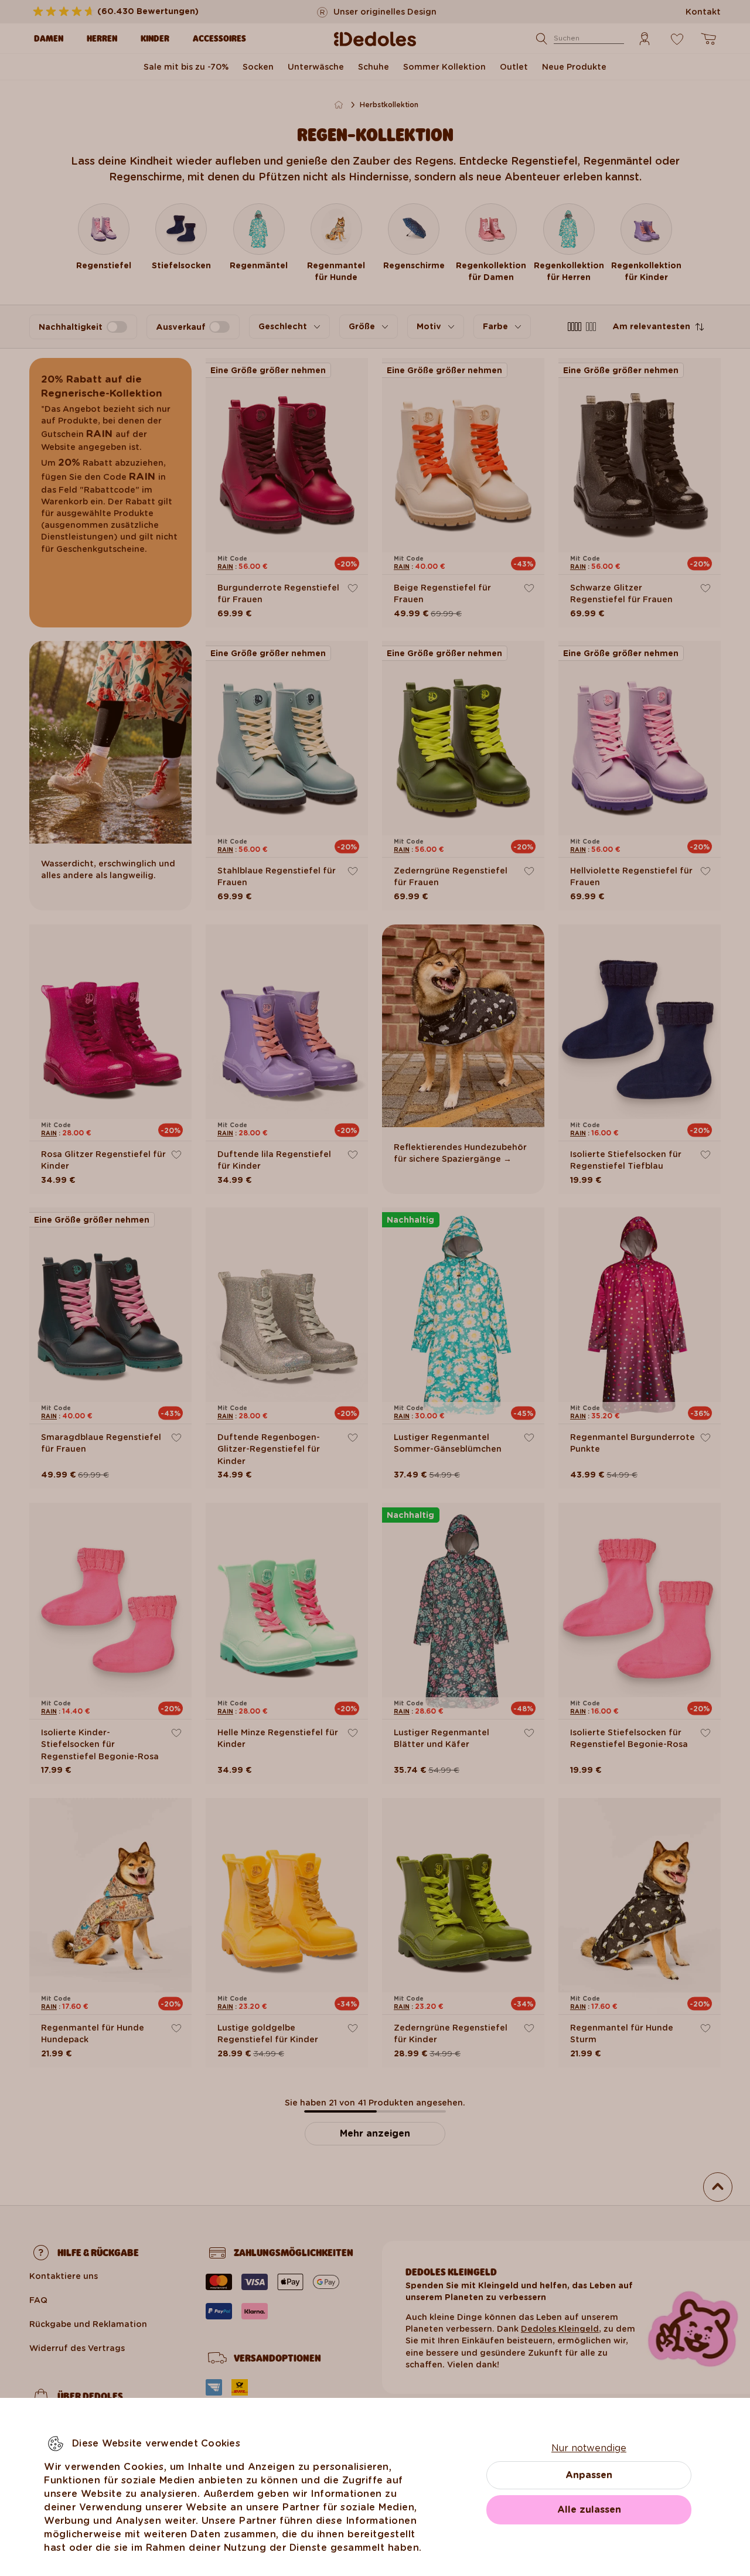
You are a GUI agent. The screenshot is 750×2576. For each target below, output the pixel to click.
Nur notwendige (589, 2448)
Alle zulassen (589, 2510)
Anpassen (589, 2475)
